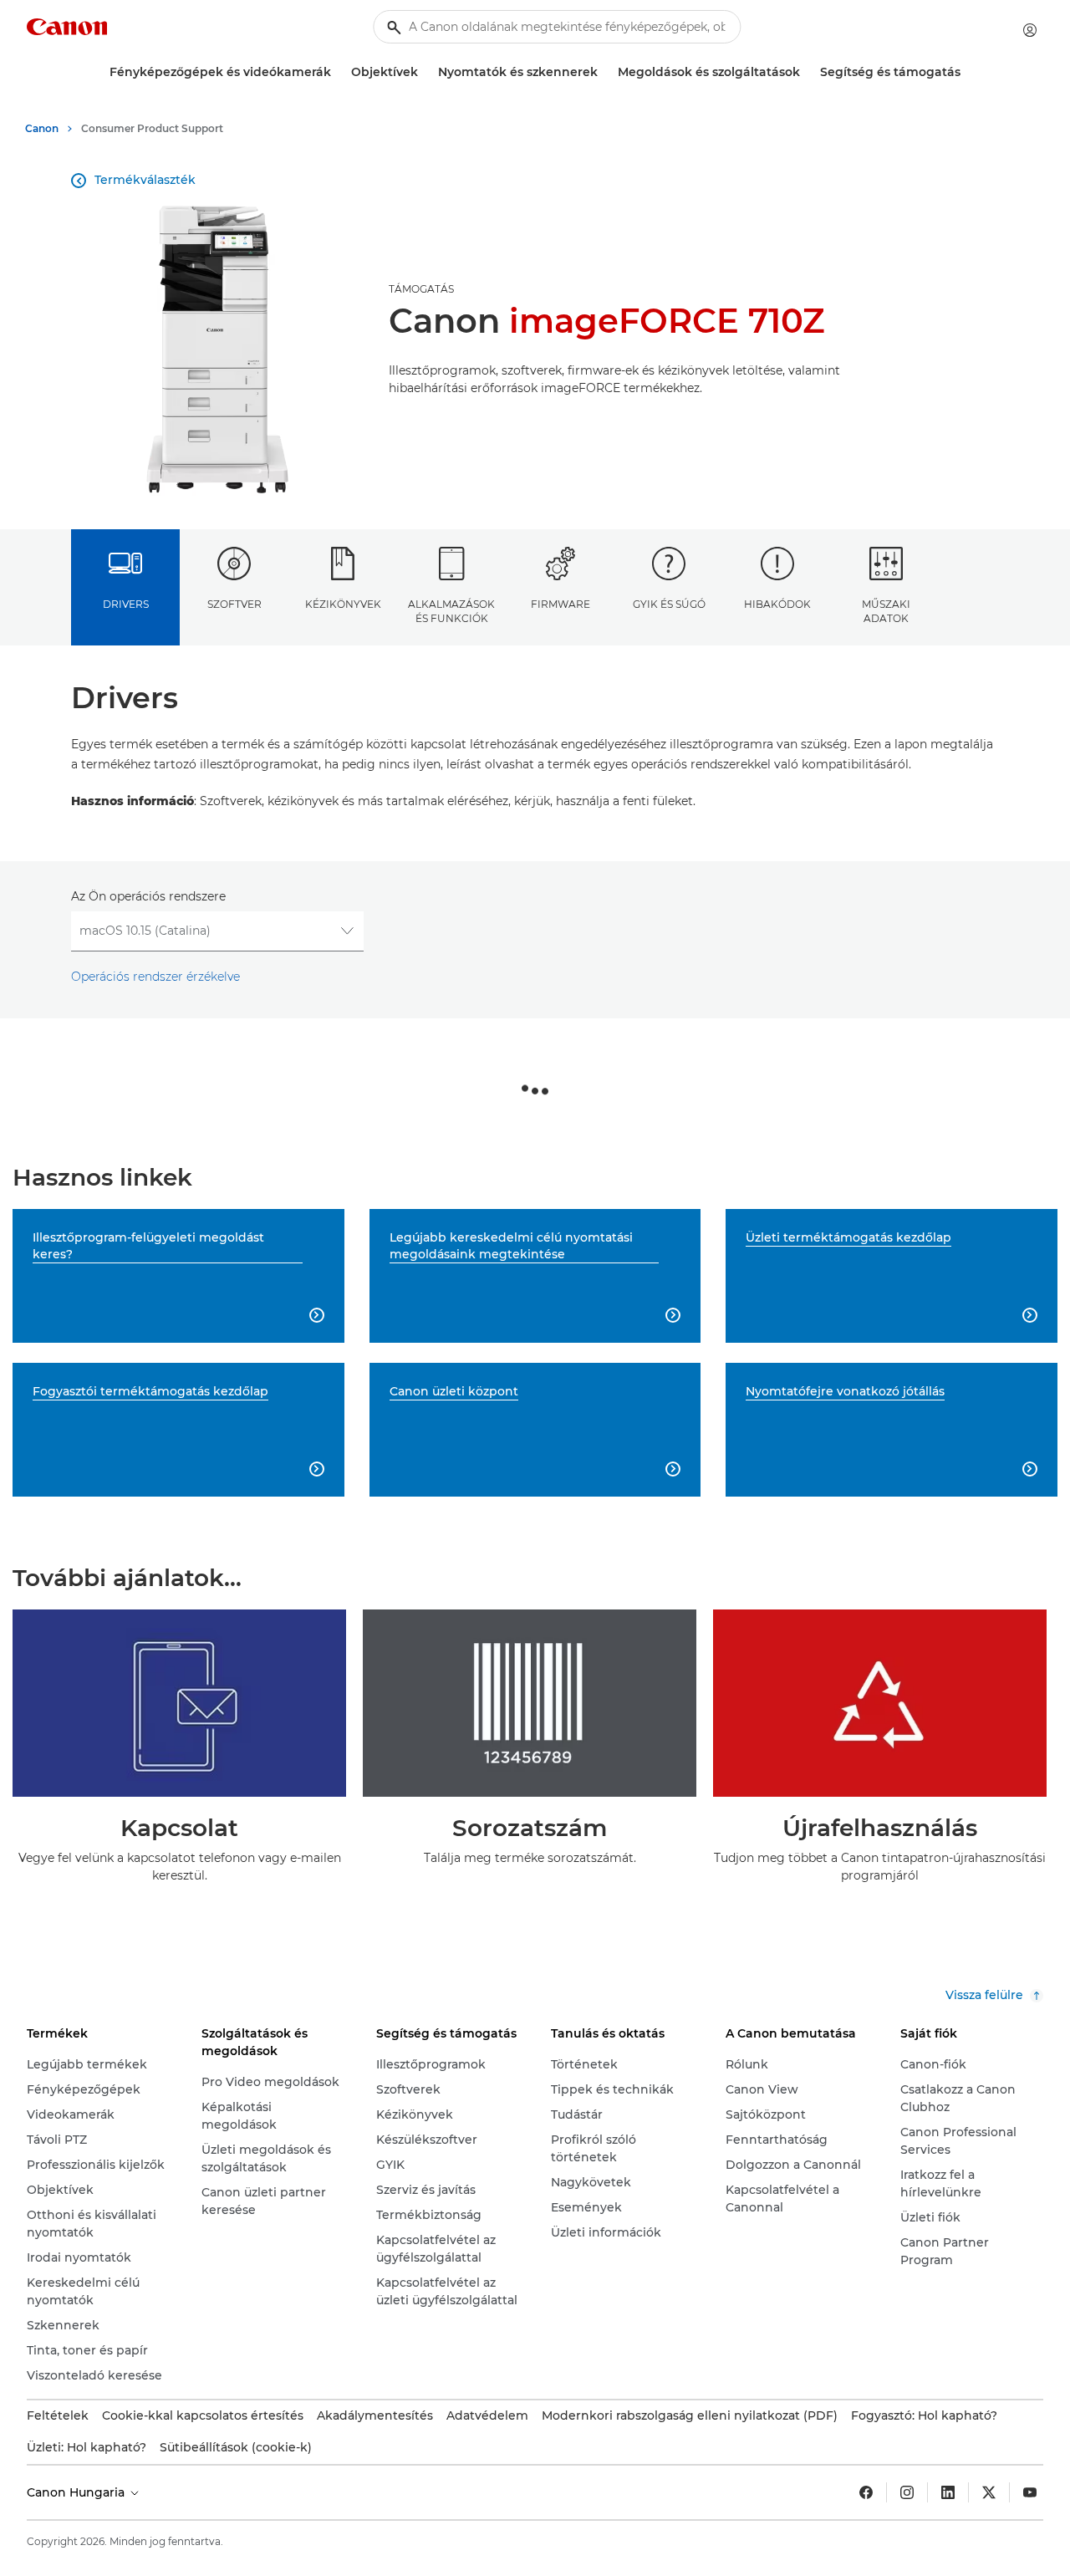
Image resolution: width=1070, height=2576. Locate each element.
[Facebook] (866, 2492)
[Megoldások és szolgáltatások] (807, 72)
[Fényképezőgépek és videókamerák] (338, 72)
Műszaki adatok (886, 611)
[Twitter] (989, 2492)
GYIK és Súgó (669, 604)
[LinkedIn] (948, 2492)
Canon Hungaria (77, 2492)
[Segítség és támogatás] (967, 72)
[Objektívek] (425, 72)
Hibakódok (777, 604)
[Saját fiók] (1030, 30)
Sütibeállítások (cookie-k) (236, 2447)
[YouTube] (1030, 2492)
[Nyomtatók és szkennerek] (604, 72)
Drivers (126, 604)
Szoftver (234, 604)
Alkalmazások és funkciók (451, 611)
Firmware (560, 604)
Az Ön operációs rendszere (148, 896)
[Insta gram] (907, 2492)
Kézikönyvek (343, 604)
